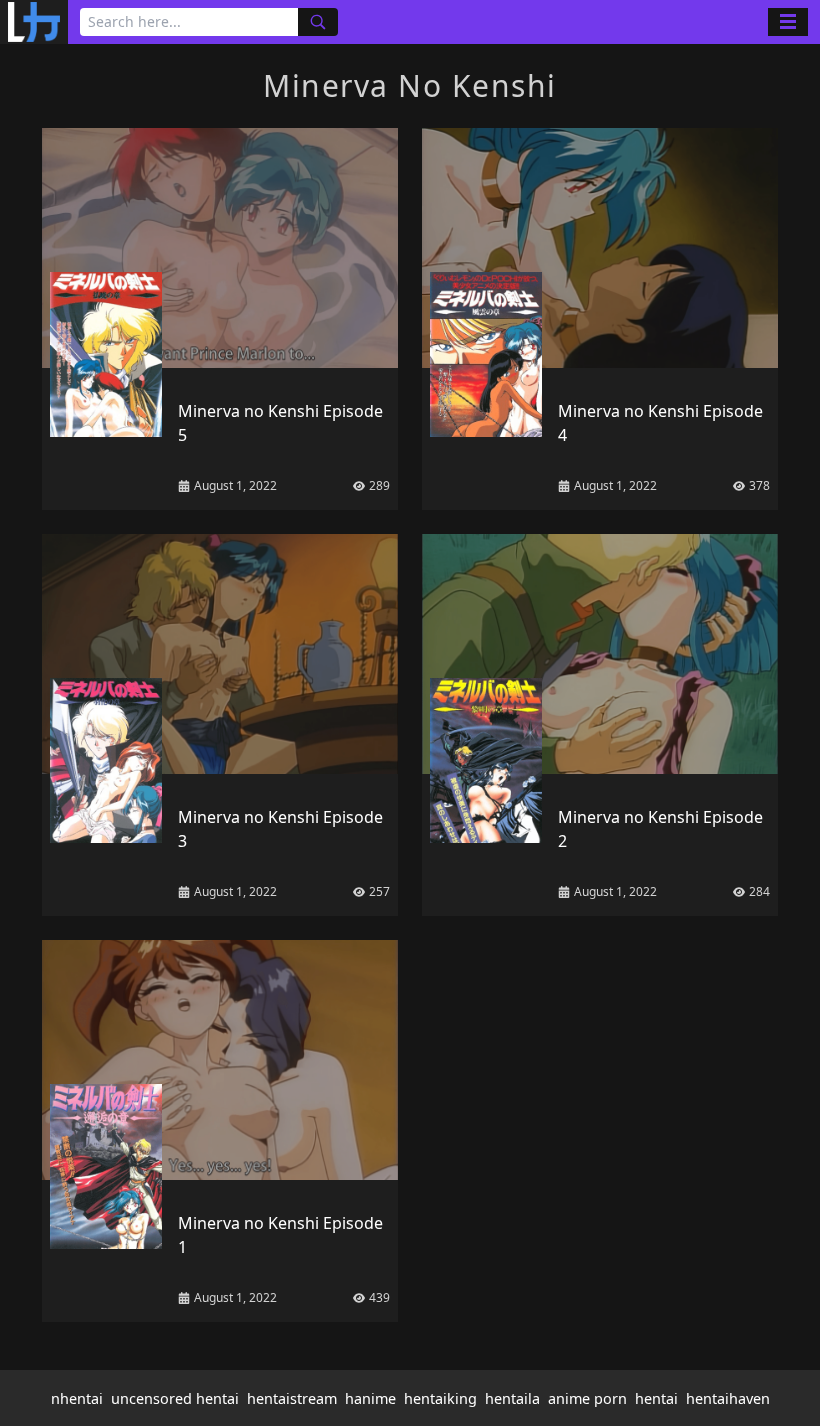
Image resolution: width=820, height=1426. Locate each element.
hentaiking (440, 1398)
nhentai (77, 1398)
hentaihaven (728, 1398)
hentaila (512, 1398)
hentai (656, 1398)
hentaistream (292, 1398)
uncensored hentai (175, 1398)
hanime (370, 1398)
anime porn (587, 1398)
